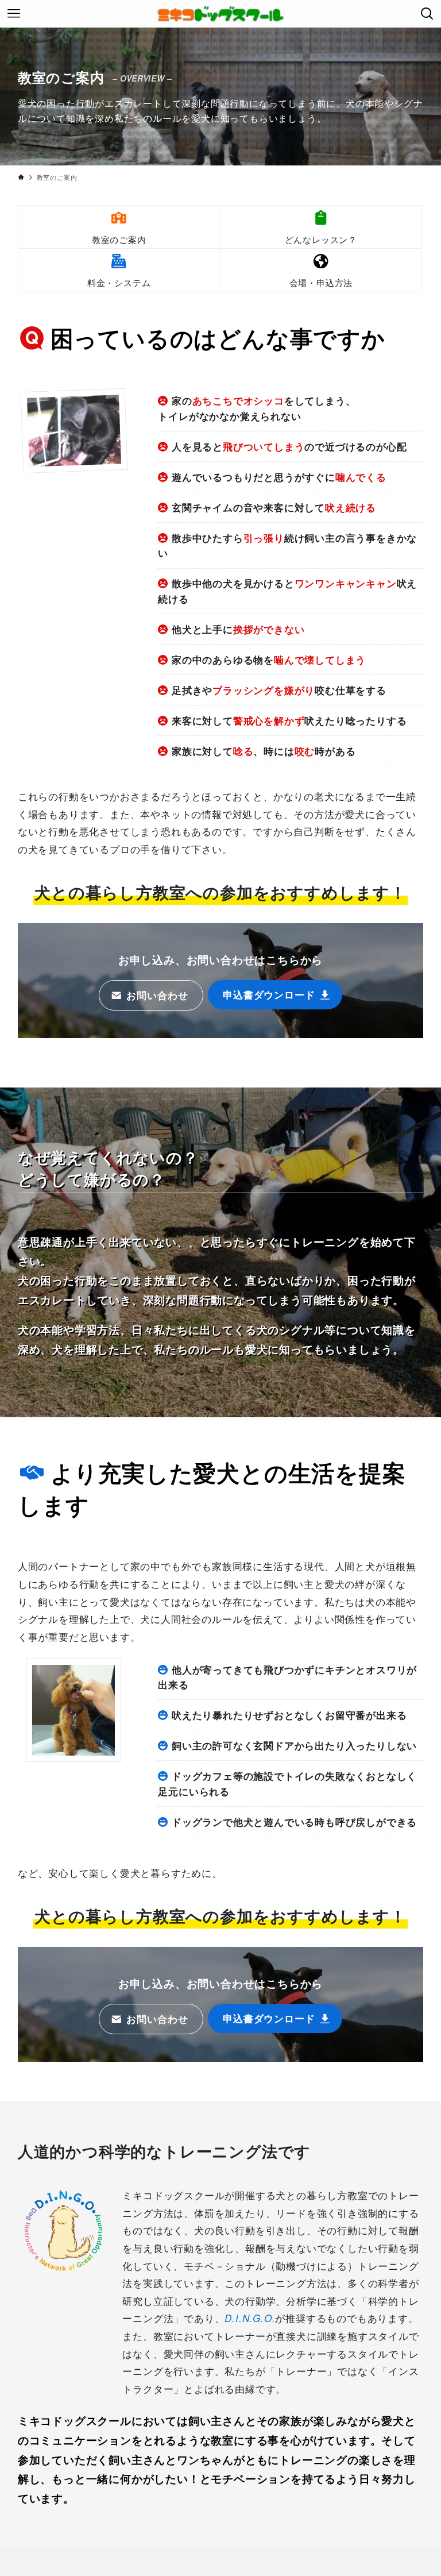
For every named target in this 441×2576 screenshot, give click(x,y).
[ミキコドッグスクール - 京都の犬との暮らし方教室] (220, 14)
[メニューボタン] (14, 14)
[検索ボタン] (427, 14)
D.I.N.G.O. (250, 2318)
